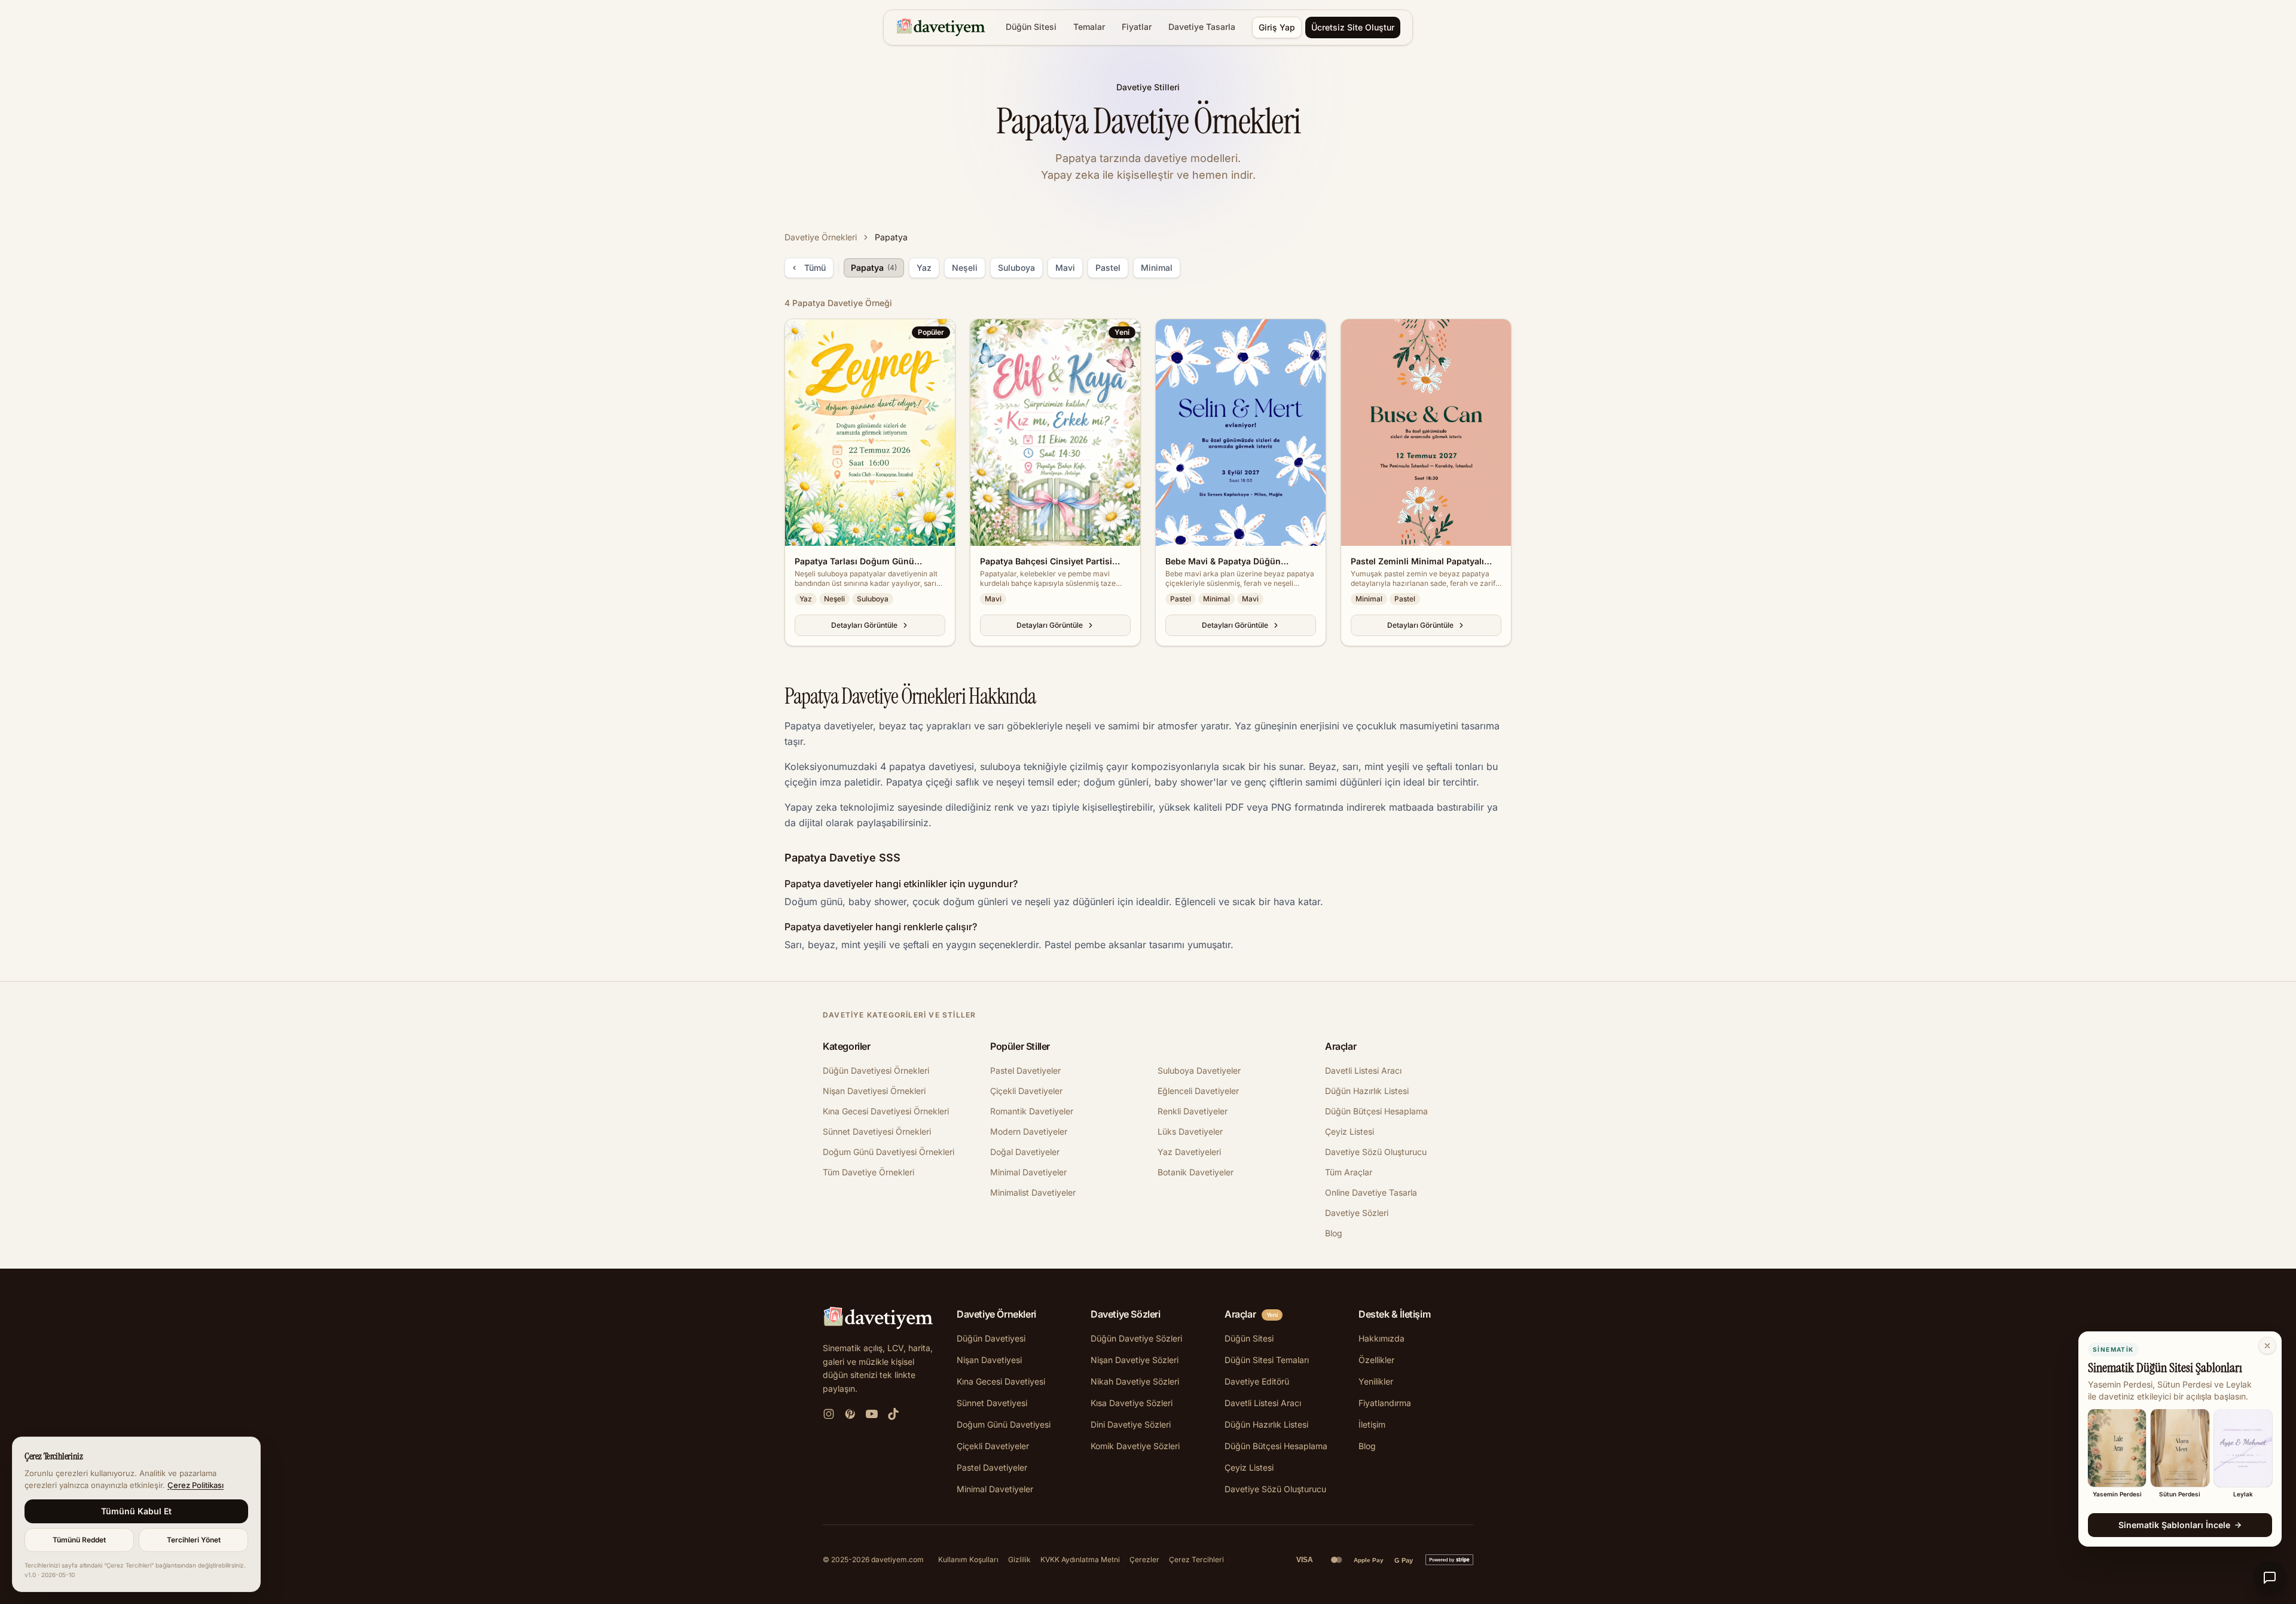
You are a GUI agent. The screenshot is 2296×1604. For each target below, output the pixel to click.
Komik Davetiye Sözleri (1135, 1446)
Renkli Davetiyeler (1193, 1111)
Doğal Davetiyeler (1025, 1152)
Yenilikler (1376, 1381)
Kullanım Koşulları (968, 1559)
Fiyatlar (1137, 27)
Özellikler (1376, 1360)
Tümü (815, 268)
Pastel (1108, 268)
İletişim (1372, 1424)
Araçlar (1240, 1314)
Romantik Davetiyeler (1032, 1111)
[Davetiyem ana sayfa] (943, 28)
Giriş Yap (1277, 27)
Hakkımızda (1381, 1338)
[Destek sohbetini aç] (2270, 1578)
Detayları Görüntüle (864, 625)
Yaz (924, 268)
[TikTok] (893, 1414)
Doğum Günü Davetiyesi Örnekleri (889, 1152)
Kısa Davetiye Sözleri (1132, 1403)
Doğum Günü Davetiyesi (1004, 1424)
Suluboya (1016, 268)
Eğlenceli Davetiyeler (1198, 1091)
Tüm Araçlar (1349, 1172)
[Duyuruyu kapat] (2267, 1346)
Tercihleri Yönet (194, 1540)
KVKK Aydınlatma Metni (1080, 1559)
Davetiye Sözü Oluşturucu (1376, 1152)
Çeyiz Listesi (1349, 1131)
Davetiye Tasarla (1202, 27)
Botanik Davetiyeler (1196, 1172)
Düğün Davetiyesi (991, 1338)
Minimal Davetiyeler (1028, 1172)
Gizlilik (1019, 1559)
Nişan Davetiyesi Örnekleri (874, 1091)
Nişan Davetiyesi (989, 1360)
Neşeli (965, 268)
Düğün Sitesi (1031, 27)
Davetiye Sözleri (1357, 1213)
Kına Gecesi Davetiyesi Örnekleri (886, 1111)
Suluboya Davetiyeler (1199, 1070)
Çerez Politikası (196, 1485)
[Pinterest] (850, 1414)
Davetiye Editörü (1257, 1381)
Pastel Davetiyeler (1025, 1070)
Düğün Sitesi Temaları (1267, 1360)
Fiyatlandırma (1385, 1403)
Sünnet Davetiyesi (992, 1403)
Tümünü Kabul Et (136, 1511)
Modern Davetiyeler (1029, 1131)
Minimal (1157, 268)
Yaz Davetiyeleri (1189, 1152)
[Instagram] (829, 1414)
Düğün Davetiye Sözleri (1136, 1338)
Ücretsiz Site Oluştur (1353, 27)
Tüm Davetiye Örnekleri (868, 1172)
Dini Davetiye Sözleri (1131, 1424)
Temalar (1089, 27)
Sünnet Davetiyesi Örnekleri (877, 1131)
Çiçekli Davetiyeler (1026, 1091)
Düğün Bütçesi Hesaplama (1376, 1111)
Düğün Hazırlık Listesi (1367, 1091)
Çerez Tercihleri (1196, 1559)
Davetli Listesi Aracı (1363, 1070)
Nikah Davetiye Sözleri (1135, 1381)
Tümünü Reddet (79, 1540)
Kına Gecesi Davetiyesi (1001, 1381)
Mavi (1065, 268)
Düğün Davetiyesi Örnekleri (876, 1070)
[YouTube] (872, 1414)
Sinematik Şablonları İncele (2174, 1525)
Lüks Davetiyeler (1190, 1131)
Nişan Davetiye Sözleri (1135, 1360)
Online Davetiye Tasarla (1371, 1192)
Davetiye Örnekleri (821, 237)
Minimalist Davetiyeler (1033, 1192)
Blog (1334, 1233)
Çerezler (1144, 1559)
